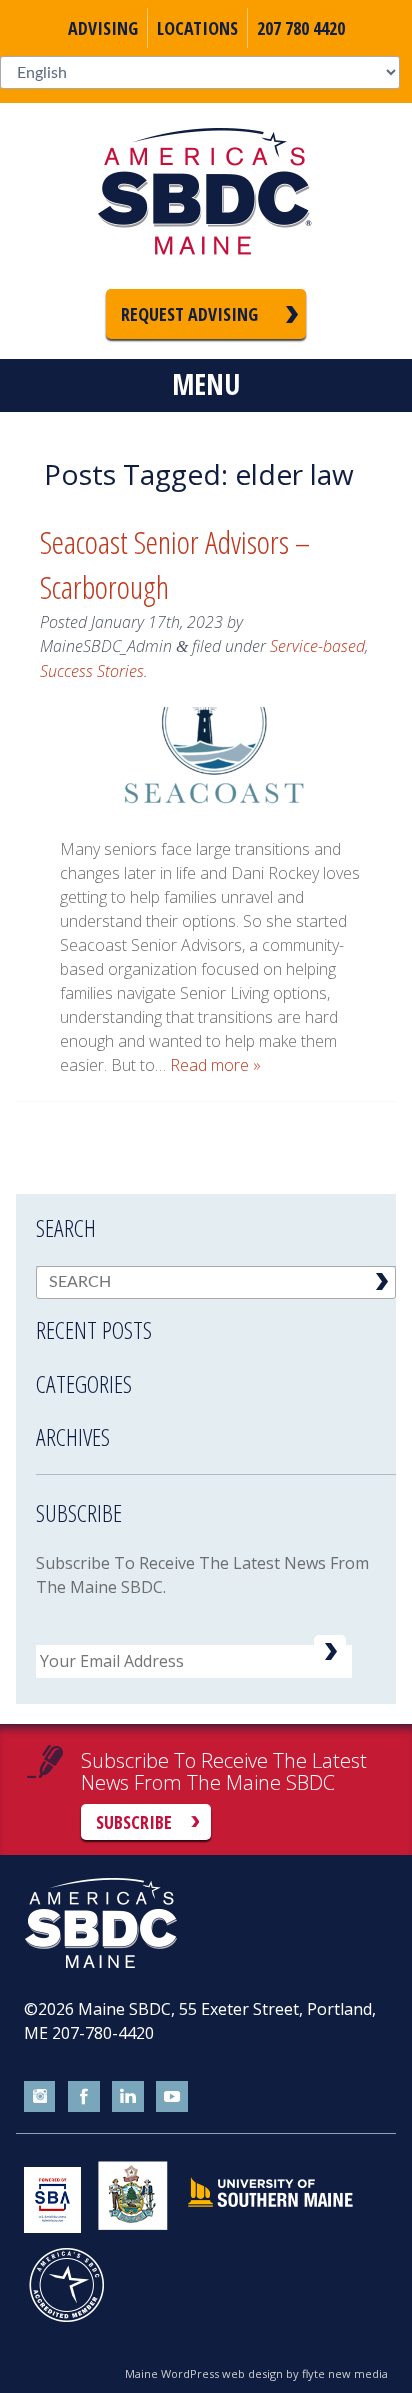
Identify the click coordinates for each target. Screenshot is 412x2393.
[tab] (216, 1317)
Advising (103, 28)
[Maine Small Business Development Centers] (206, 196)
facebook (84, 2097)
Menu (206, 384)
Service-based (317, 646)
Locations (197, 28)
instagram (40, 2097)
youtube (172, 2097)
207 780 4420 (301, 28)
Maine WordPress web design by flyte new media (256, 2373)
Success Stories (92, 671)
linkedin (128, 2097)
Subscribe (134, 1822)
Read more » (215, 1065)
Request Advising (189, 314)
